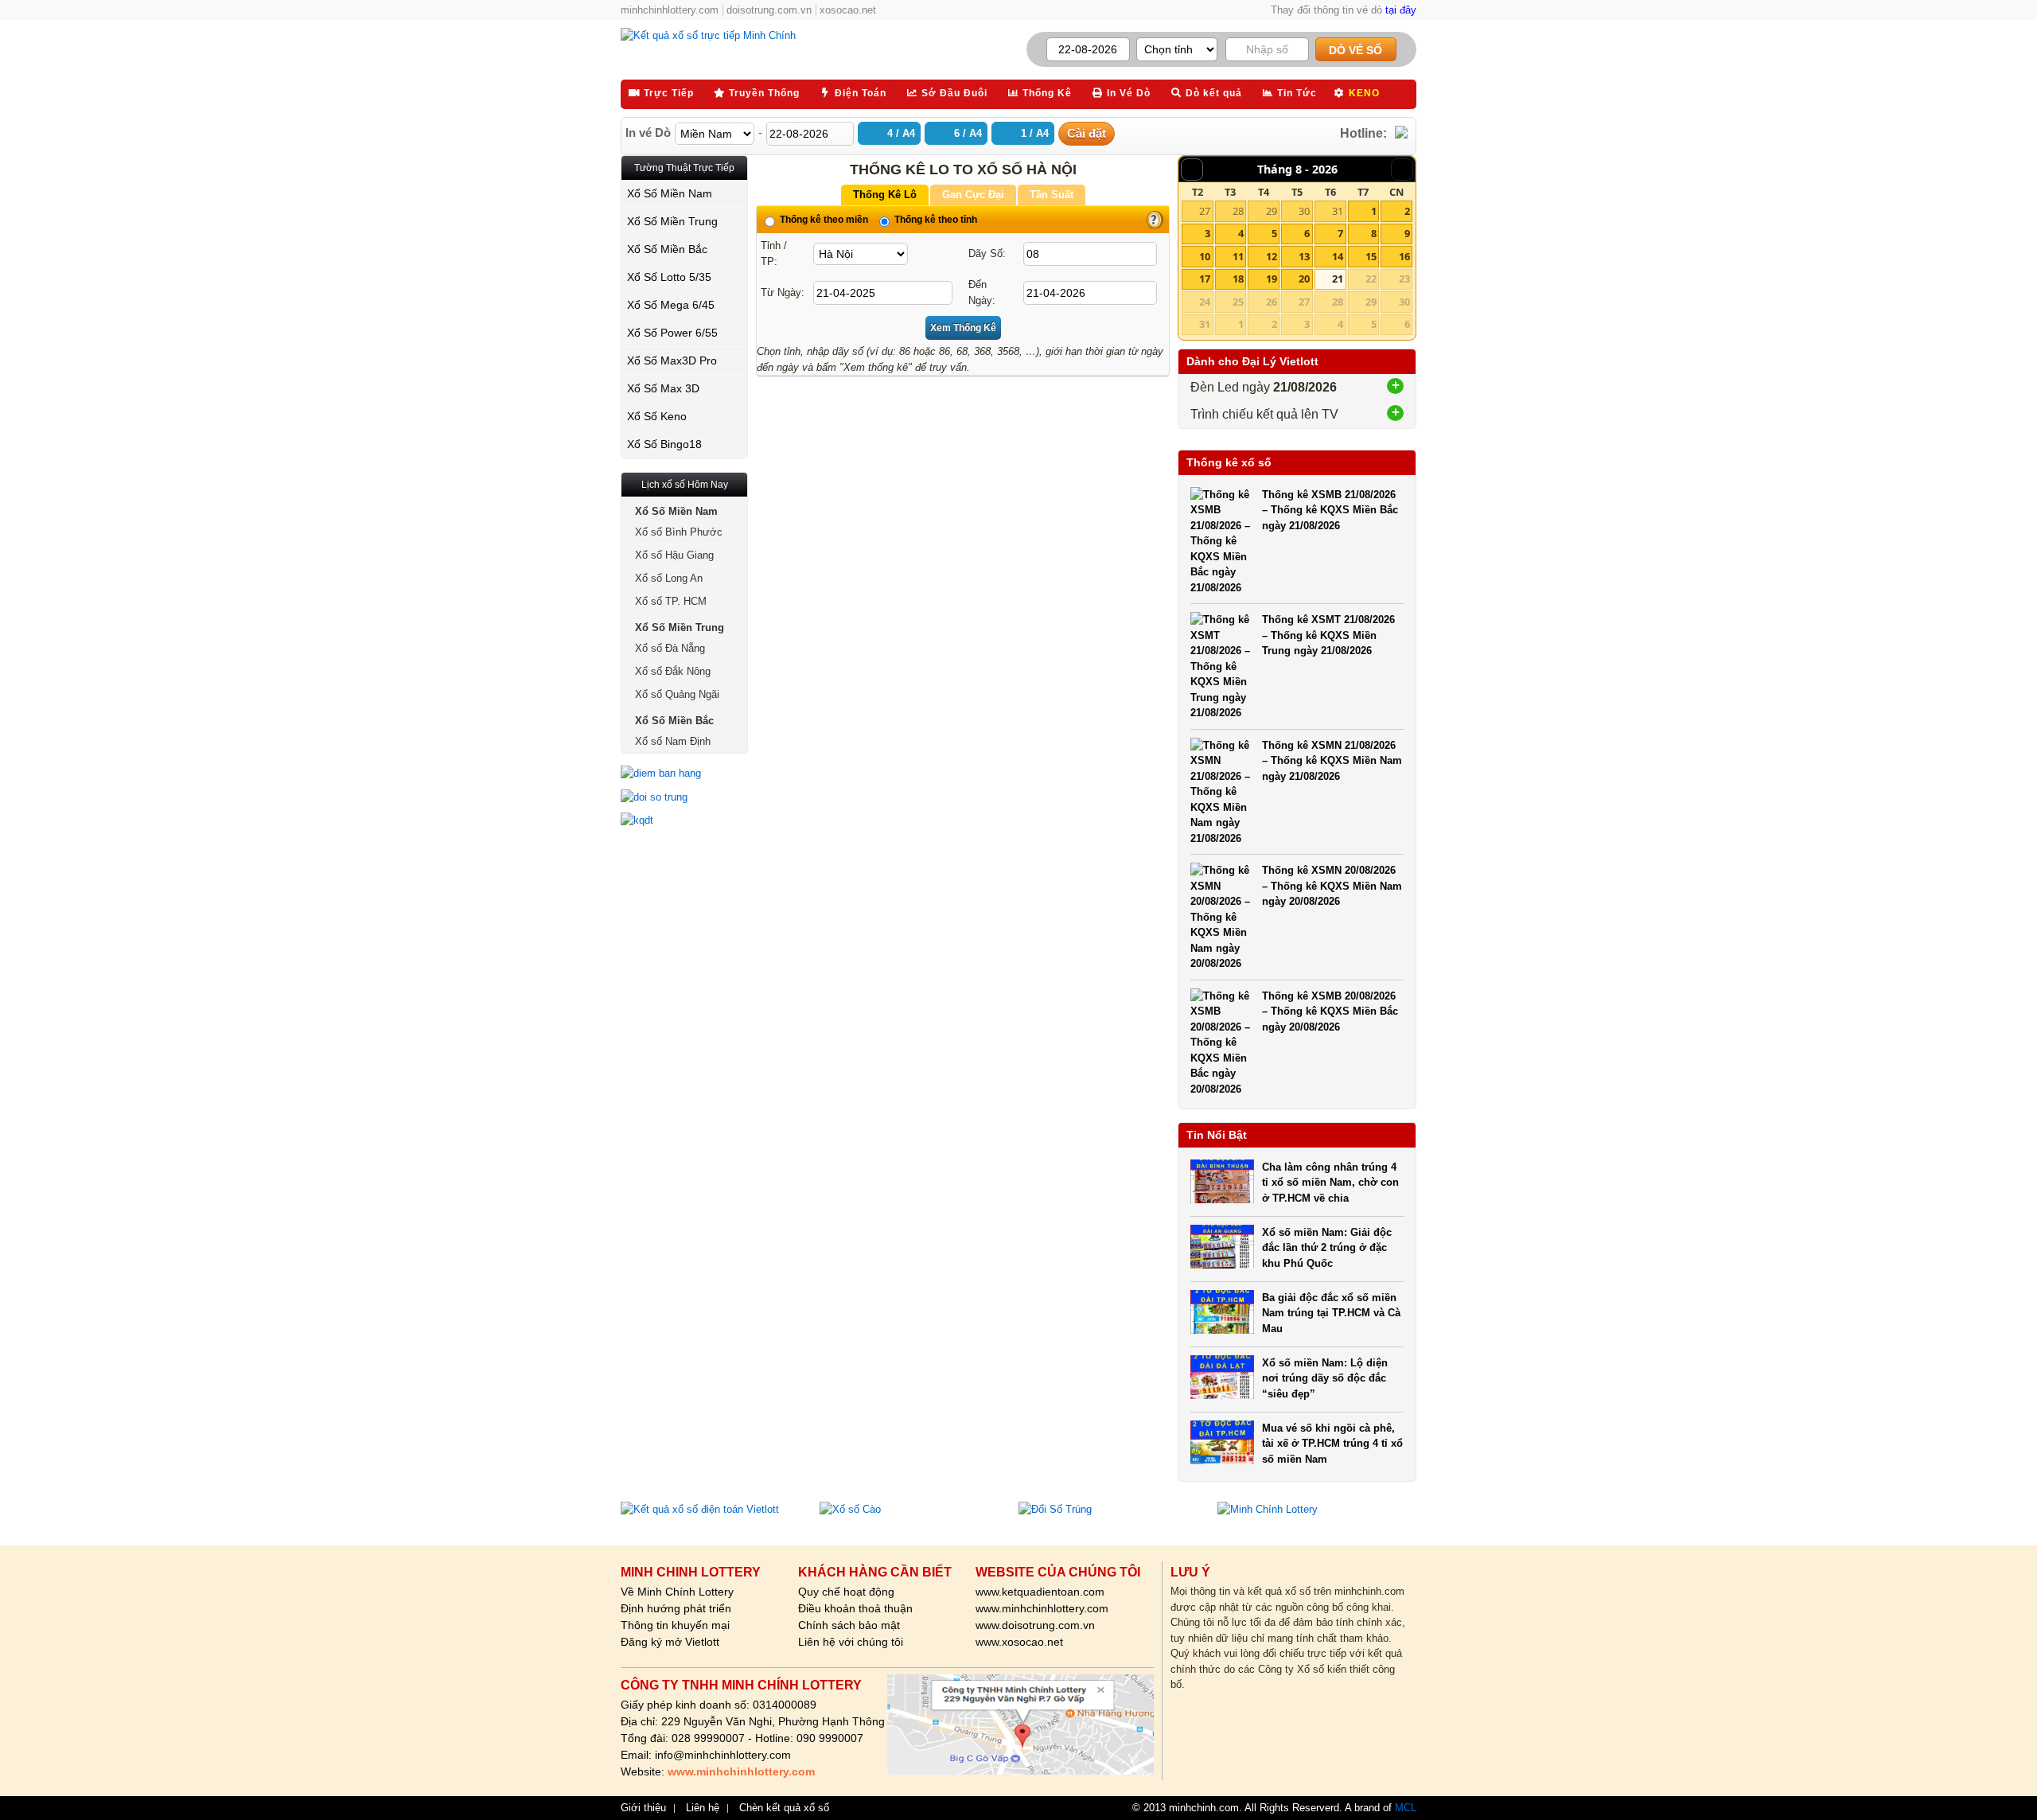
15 (1371, 256)
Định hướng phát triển (676, 1608)
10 (1205, 256)
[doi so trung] (684, 797)
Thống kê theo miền (823, 220)
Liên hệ (703, 1808)
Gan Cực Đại (973, 195)
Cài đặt (1087, 133)
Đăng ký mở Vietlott (670, 1642)
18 (1238, 279)
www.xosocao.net (1019, 1642)
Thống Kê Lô (885, 195)
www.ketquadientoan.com (1040, 1592)
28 (1238, 211)
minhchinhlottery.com (670, 10)
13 (1304, 256)
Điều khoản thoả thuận (855, 1608)
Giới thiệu (643, 1808)
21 (1338, 279)
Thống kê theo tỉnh (935, 220)
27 (1205, 211)
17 (1205, 279)
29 (1272, 211)
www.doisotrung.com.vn (1035, 1625)
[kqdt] (684, 820)
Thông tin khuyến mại (675, 1625)
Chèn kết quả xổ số (784, 1808)
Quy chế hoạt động (846, 1592)
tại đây (1401, 10)
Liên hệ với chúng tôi (851, 1642)
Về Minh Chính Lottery (677, 1592)
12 (1272, 256)
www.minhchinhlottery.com (1042, 1608)
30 (1304, 211)
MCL (1406, 1808)
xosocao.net (848, 10)
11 (1238, 256)
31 (1338, 211)
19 (1272, 279)
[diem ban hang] (684, 774)
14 (1338, 256)
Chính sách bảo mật (849, 1625)
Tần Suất (1052, 195)
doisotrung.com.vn (769, 10)
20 (1304, 279)
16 (1404, 256)
